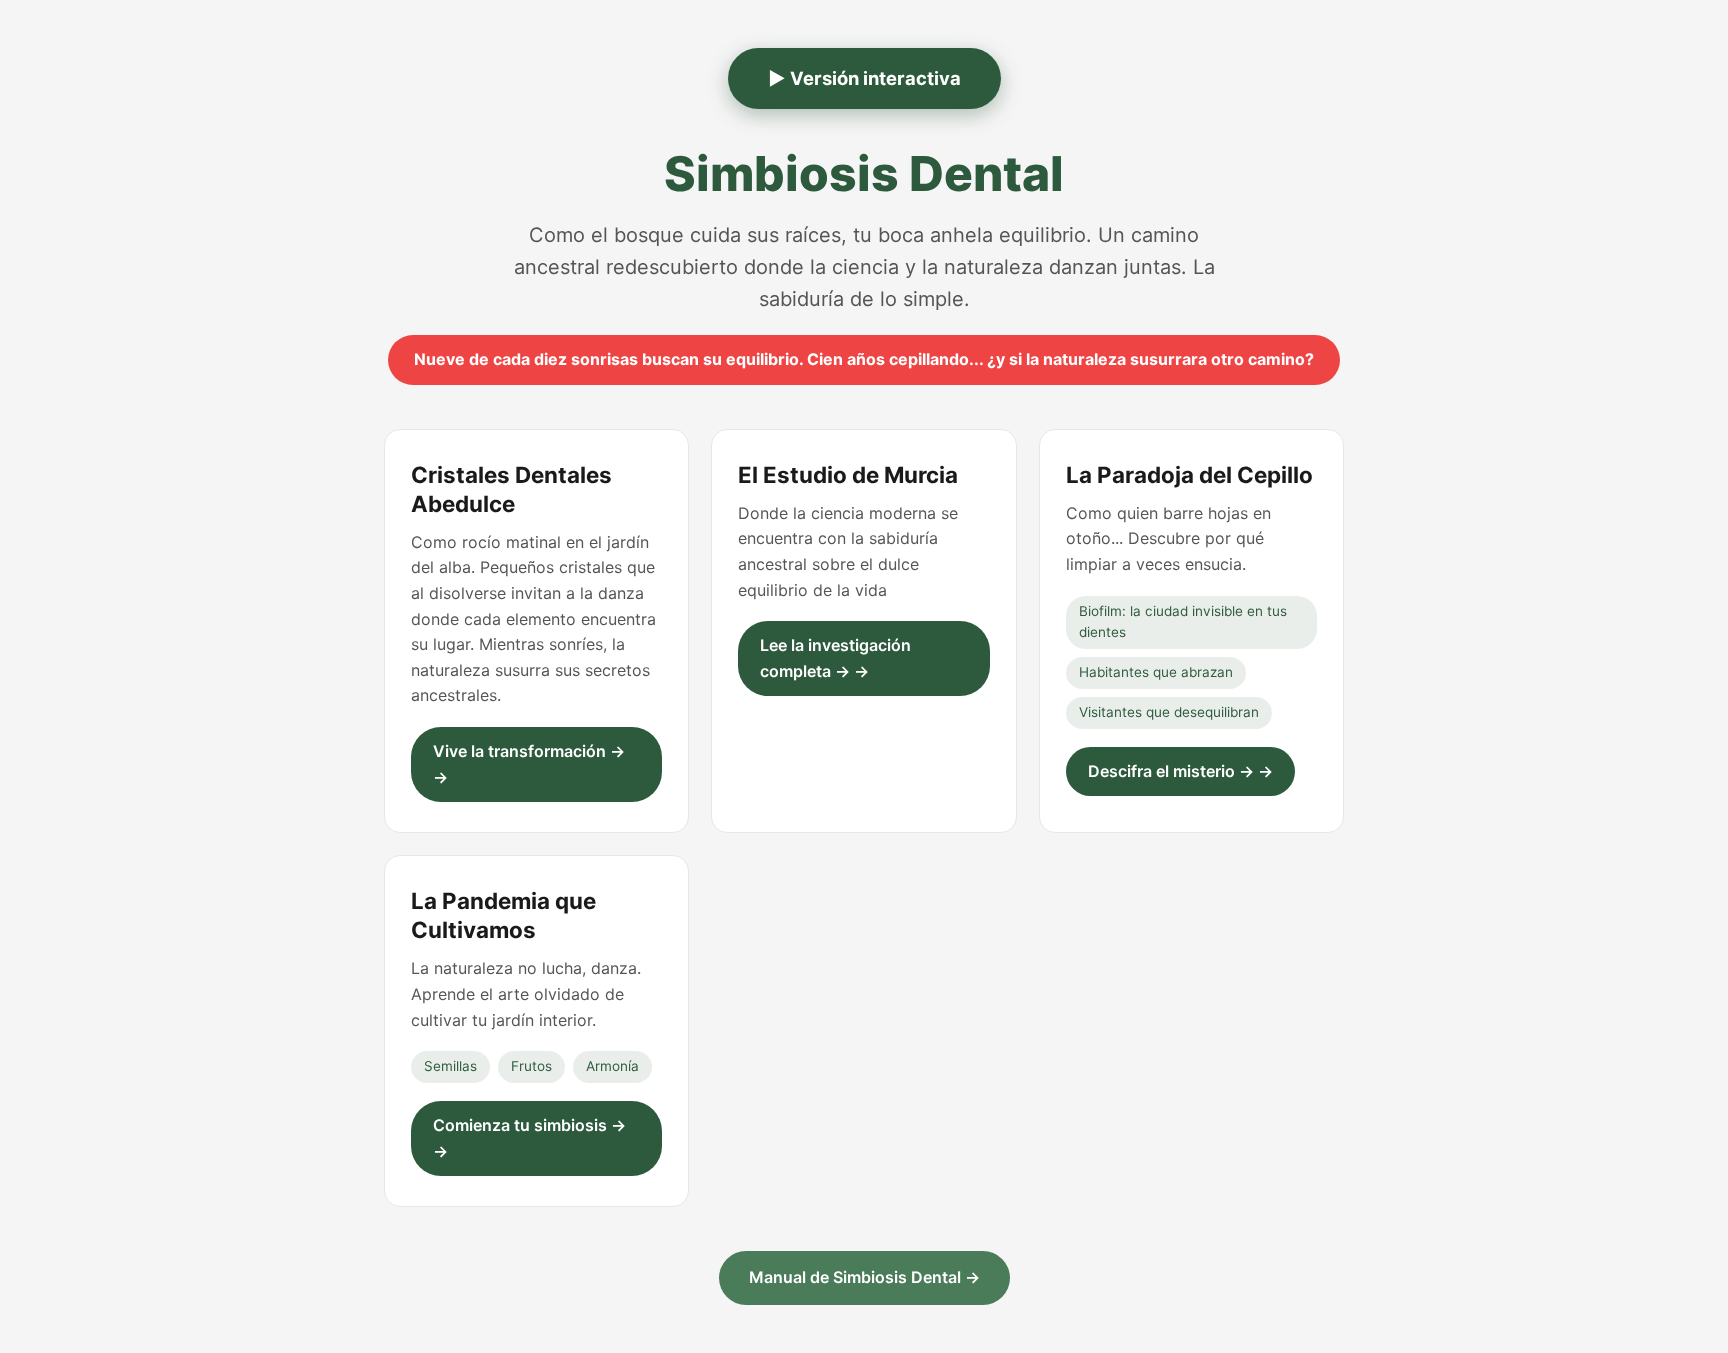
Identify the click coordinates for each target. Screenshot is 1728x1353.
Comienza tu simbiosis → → (529, 1138)
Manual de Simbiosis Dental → (864, 1277)
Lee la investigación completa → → (835, 658)
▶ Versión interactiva (864, 78)
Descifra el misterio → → (1180, 771)
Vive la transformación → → (529, 764)
